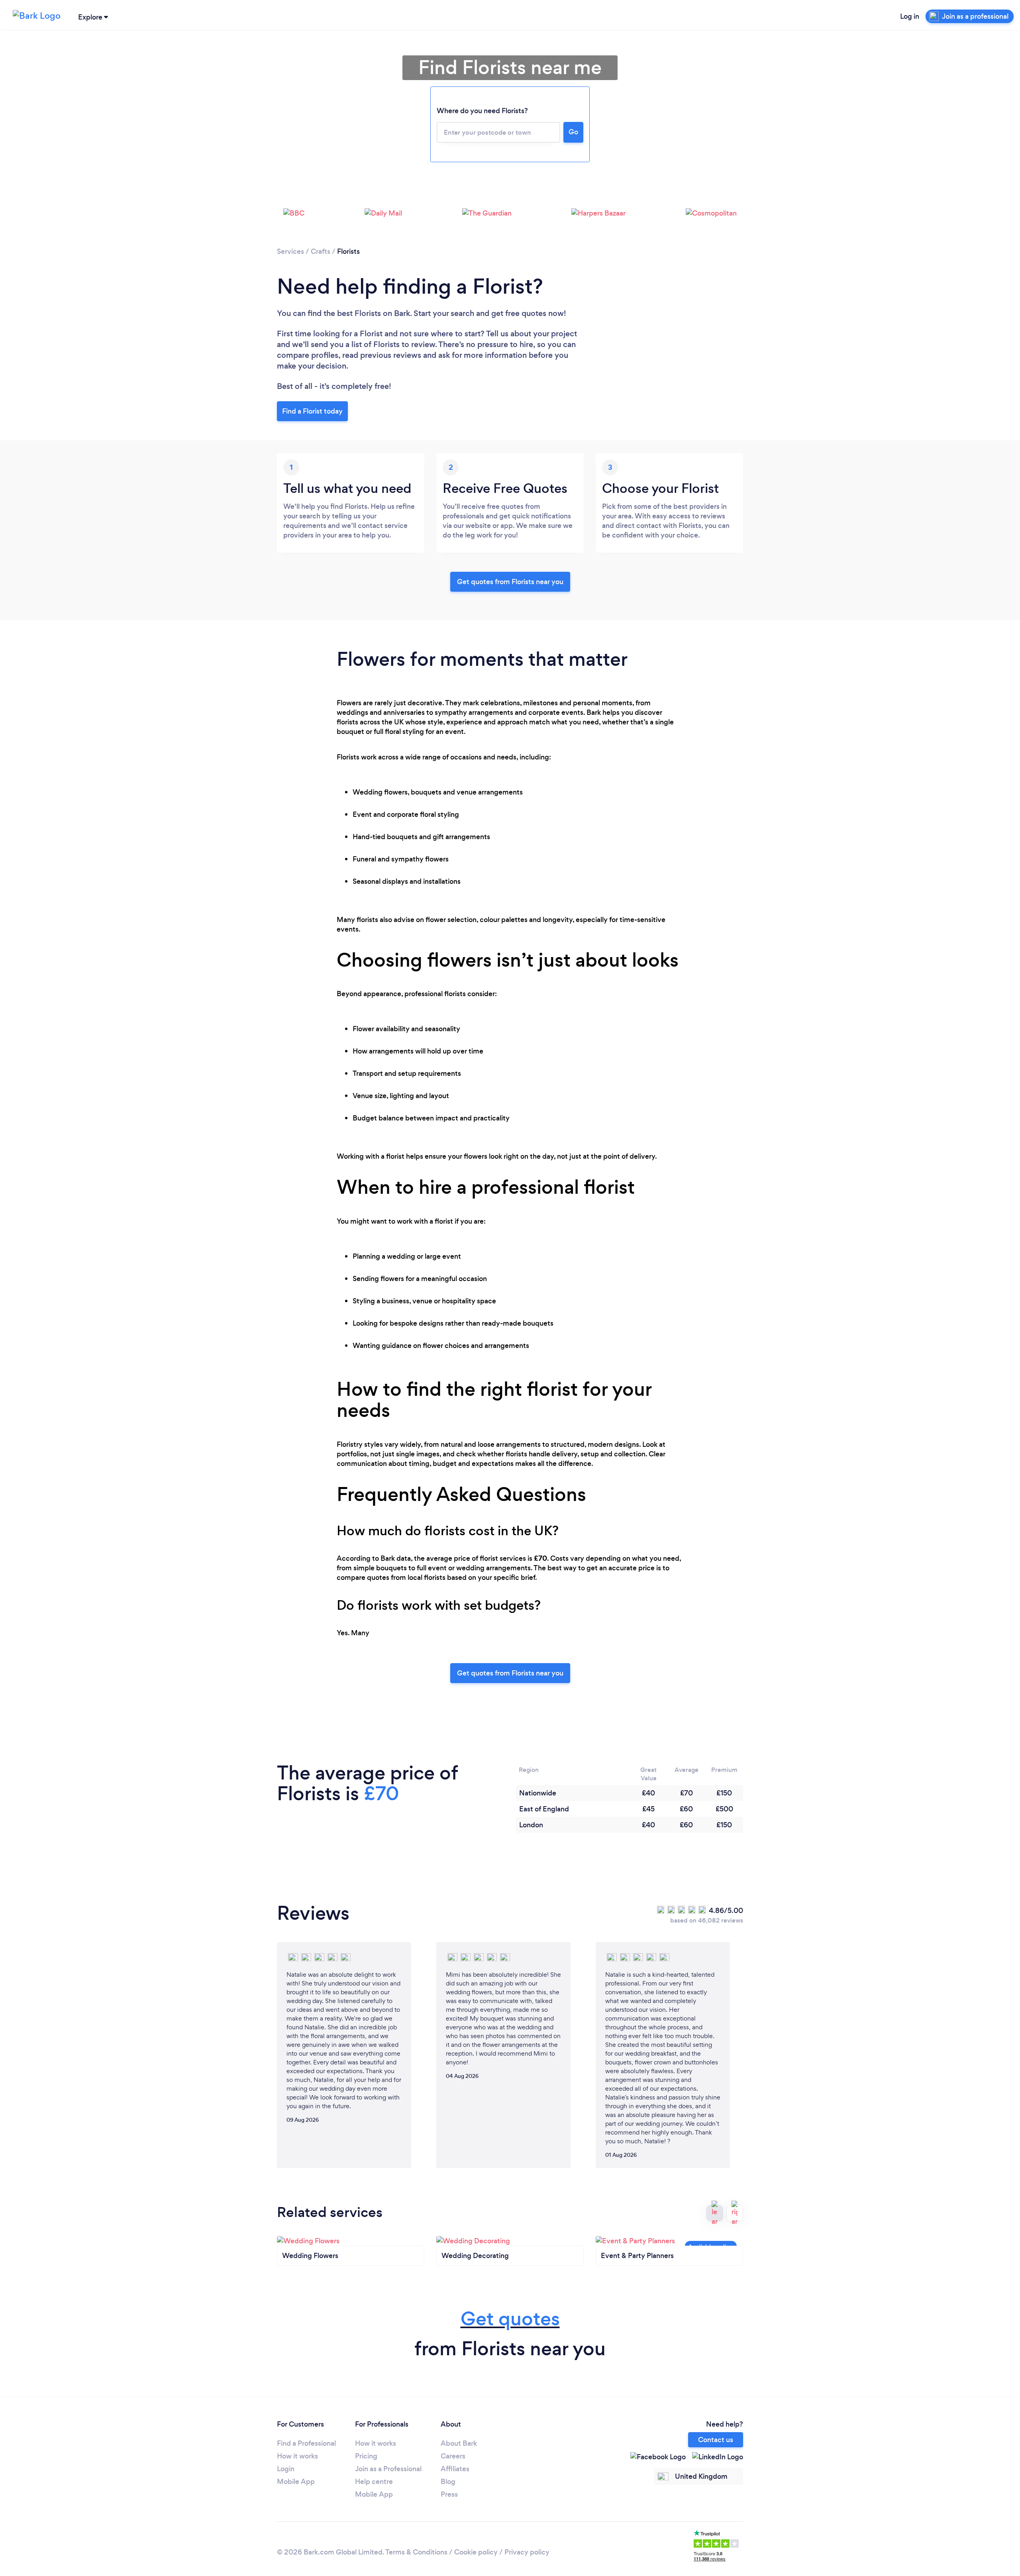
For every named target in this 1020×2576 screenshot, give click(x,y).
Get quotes (510, 2319)
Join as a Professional (388, 2469)
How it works (297, 2456)
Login (286, 2469)
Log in (910, 16)
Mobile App (296, 2482)
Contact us (716, 2440)
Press (449, 2494)
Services (290, 251)
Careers (453, 2456)
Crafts (321, 251)
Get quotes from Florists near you (510, 582)
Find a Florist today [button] (312, 411)
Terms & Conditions (416, 2552)
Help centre (374, 2482)
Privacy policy (527, 2552)
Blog (448, 2482)
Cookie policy (476, 2552)
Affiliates (455, 2469)
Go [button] (573, 132)
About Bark (459, 2443)
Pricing (366, 2456)
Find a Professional (306, 2443)
